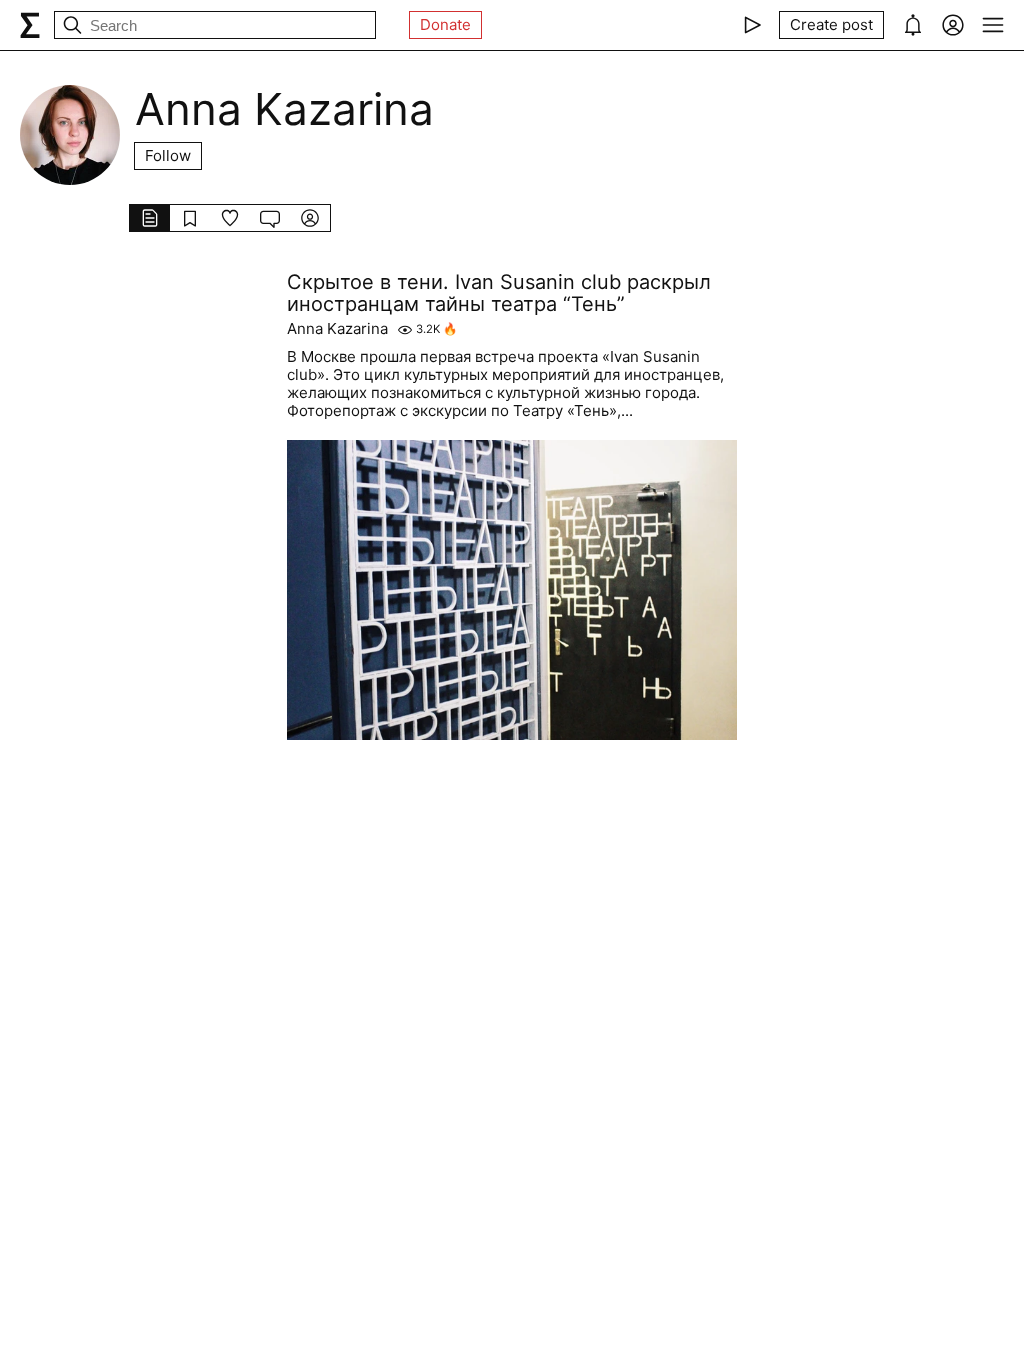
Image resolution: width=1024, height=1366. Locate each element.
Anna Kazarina (337, 329)
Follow (168, 155)
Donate (445, 24)
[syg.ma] (30, 25)
